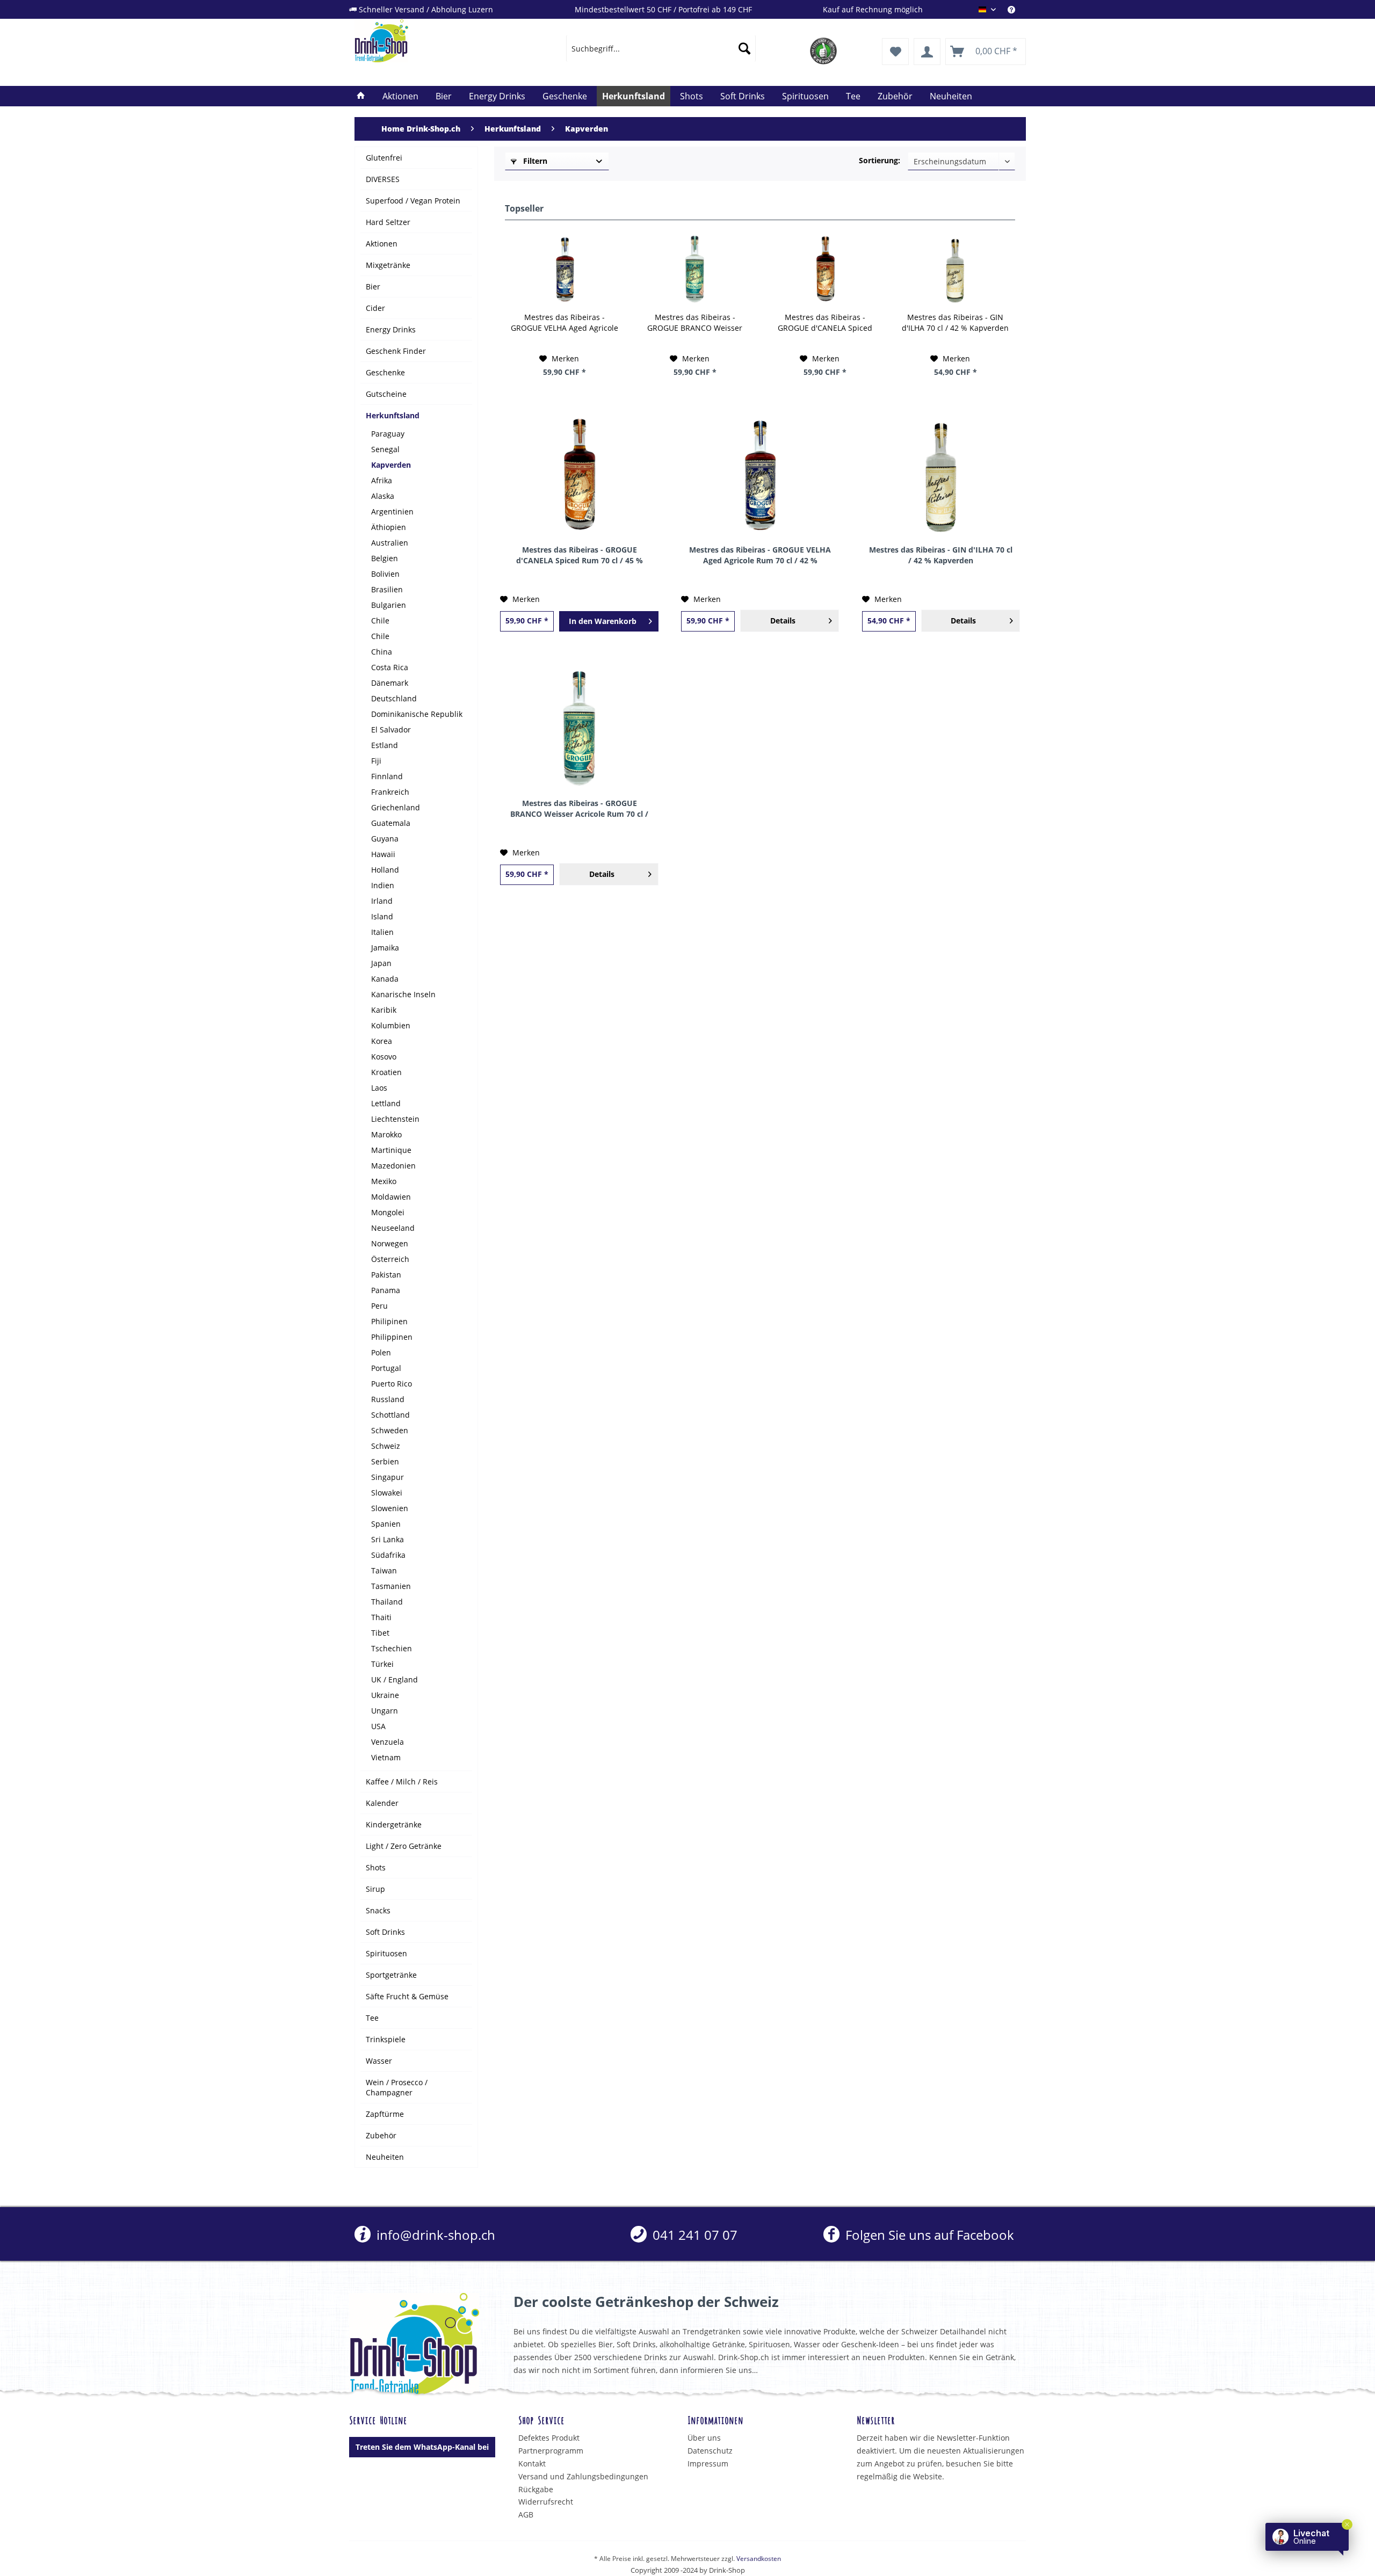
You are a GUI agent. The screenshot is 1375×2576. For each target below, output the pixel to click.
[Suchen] (744, 48)
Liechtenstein (395, 1119)
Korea (382, 1041)
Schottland (390, 1415)
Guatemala (391, 823)
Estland (385, 745)
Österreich (390, 1259)
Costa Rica (390, 667)
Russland (388, 1399)
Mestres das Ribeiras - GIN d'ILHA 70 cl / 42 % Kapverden (955, 322)
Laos (379, 1088)
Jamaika (385, 948)
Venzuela (388, 1742)
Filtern (534, 161)
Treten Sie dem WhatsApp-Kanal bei (422, 2447)
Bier (373, 286)
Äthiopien (389, 527)
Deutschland (394, 698)
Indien (383, 885)
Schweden (390, 1430)
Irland (382, 901)
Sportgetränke (391, 1975)
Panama (386, 1290)
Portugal (386, 1368)
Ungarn (385, 1711)
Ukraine (385, 1695)
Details (783, 621)
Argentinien (392, 511)
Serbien (385, 1461)
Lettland (386, 1103)
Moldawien (391, 1197)
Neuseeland (393, 1228)
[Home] (361, 96)
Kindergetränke (394, 1824)
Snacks (378, 1910)
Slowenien (390, 1508)
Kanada (385, 979)
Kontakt (532, 2463)
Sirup (375, 1889)
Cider (375, 308)
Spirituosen (386, 1953)
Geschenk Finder (396, 351)
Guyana (385, 839)
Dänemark (390, 683)
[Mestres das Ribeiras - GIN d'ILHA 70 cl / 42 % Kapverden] (956, 269)
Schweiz (386, 1446)
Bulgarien (389, 605)
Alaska (383, 496)
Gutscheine (386, 394)
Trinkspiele (386, 2039)
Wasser (379, 2061)
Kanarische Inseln (403, 994)
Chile (380, 621)
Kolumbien (391, 1025)
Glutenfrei (384, 158)
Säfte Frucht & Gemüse (407, 1996)
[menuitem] (1017, 9)
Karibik (384, 1010)
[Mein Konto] (927, 52)
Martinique (391, 1150)
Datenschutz (710, 2451)
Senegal (385, 449)
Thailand (387, 1602)
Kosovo (384, 1057)
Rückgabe (536, 2489)
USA (378, 1726)
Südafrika (388, 1555)
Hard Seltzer (388, 222)
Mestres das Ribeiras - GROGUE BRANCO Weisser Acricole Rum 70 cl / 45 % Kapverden (695, 323)
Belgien (385, 558)
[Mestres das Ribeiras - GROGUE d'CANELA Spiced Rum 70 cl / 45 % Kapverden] (825, 269)
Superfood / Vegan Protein (413, 201)
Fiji (376, 761)
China (382, 652)
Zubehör (381, 2135)
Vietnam (386, 1757)
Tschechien (392, 1648)
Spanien (386, 1524)
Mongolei (388, 1212)
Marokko (386, 1134)
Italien (382, 932)
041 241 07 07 (693, 2235)
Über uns (704, 2438)
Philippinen (392, 1337)
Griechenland (396, 807)
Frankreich (390, 792)
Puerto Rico (392, 1384)
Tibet (380, 1633)
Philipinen (389, 1321)
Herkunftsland (393, 415)
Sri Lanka (388, 1539)
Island (382, 916)
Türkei (382, 1664)
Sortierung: (880, 160)
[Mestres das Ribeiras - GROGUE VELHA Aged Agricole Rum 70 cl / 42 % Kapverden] (565, 269)
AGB (526, 2515)
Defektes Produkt (549, 2438)
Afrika (382, 480)
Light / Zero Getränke (404, 1846)
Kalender (382, 1803)
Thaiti (381, 1617)
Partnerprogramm (551, 2451)
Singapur (388, 1477)
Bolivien (385, 574)
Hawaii (383, 854)
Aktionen (382, 244)
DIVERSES (383, 179)
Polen (381, 1352)
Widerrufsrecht (546, 2502)
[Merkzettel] (895, 52)
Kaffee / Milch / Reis (402, 1782)
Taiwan (384, 1570)
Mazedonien (393, 1166)
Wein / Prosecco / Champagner (397, 2087)
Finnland (387, 776)
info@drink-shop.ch (434, 2235)
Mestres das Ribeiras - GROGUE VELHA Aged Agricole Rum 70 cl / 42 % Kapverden (565, 323)
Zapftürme (385, 2114)
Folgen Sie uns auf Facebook (928, 2235)
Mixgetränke (388, 265)
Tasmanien (391, 1586)
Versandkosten (759, 2559)
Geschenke (385, 372)
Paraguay (388, 434)
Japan (381, 963)
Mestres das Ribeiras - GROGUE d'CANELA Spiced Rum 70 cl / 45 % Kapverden (825, 323)
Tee (372, 2018)
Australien (390, 543)
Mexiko (384, 1181)
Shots (376, 1867)
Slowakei (387, 1493)
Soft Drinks (385, 1932)
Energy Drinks (391, 329)
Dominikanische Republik (417, 714)
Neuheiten (385, 2157)
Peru (379, 1306)
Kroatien (386, 1072)
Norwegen (390, 1243)
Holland (385, 870)
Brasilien (387, 589)
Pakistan (386, 1275)
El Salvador (391, 730)
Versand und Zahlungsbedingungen (583, 2476)
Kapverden (391, 465)
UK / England (395, 1679)
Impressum (708, 2463)
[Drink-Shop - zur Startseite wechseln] (436, 41)
